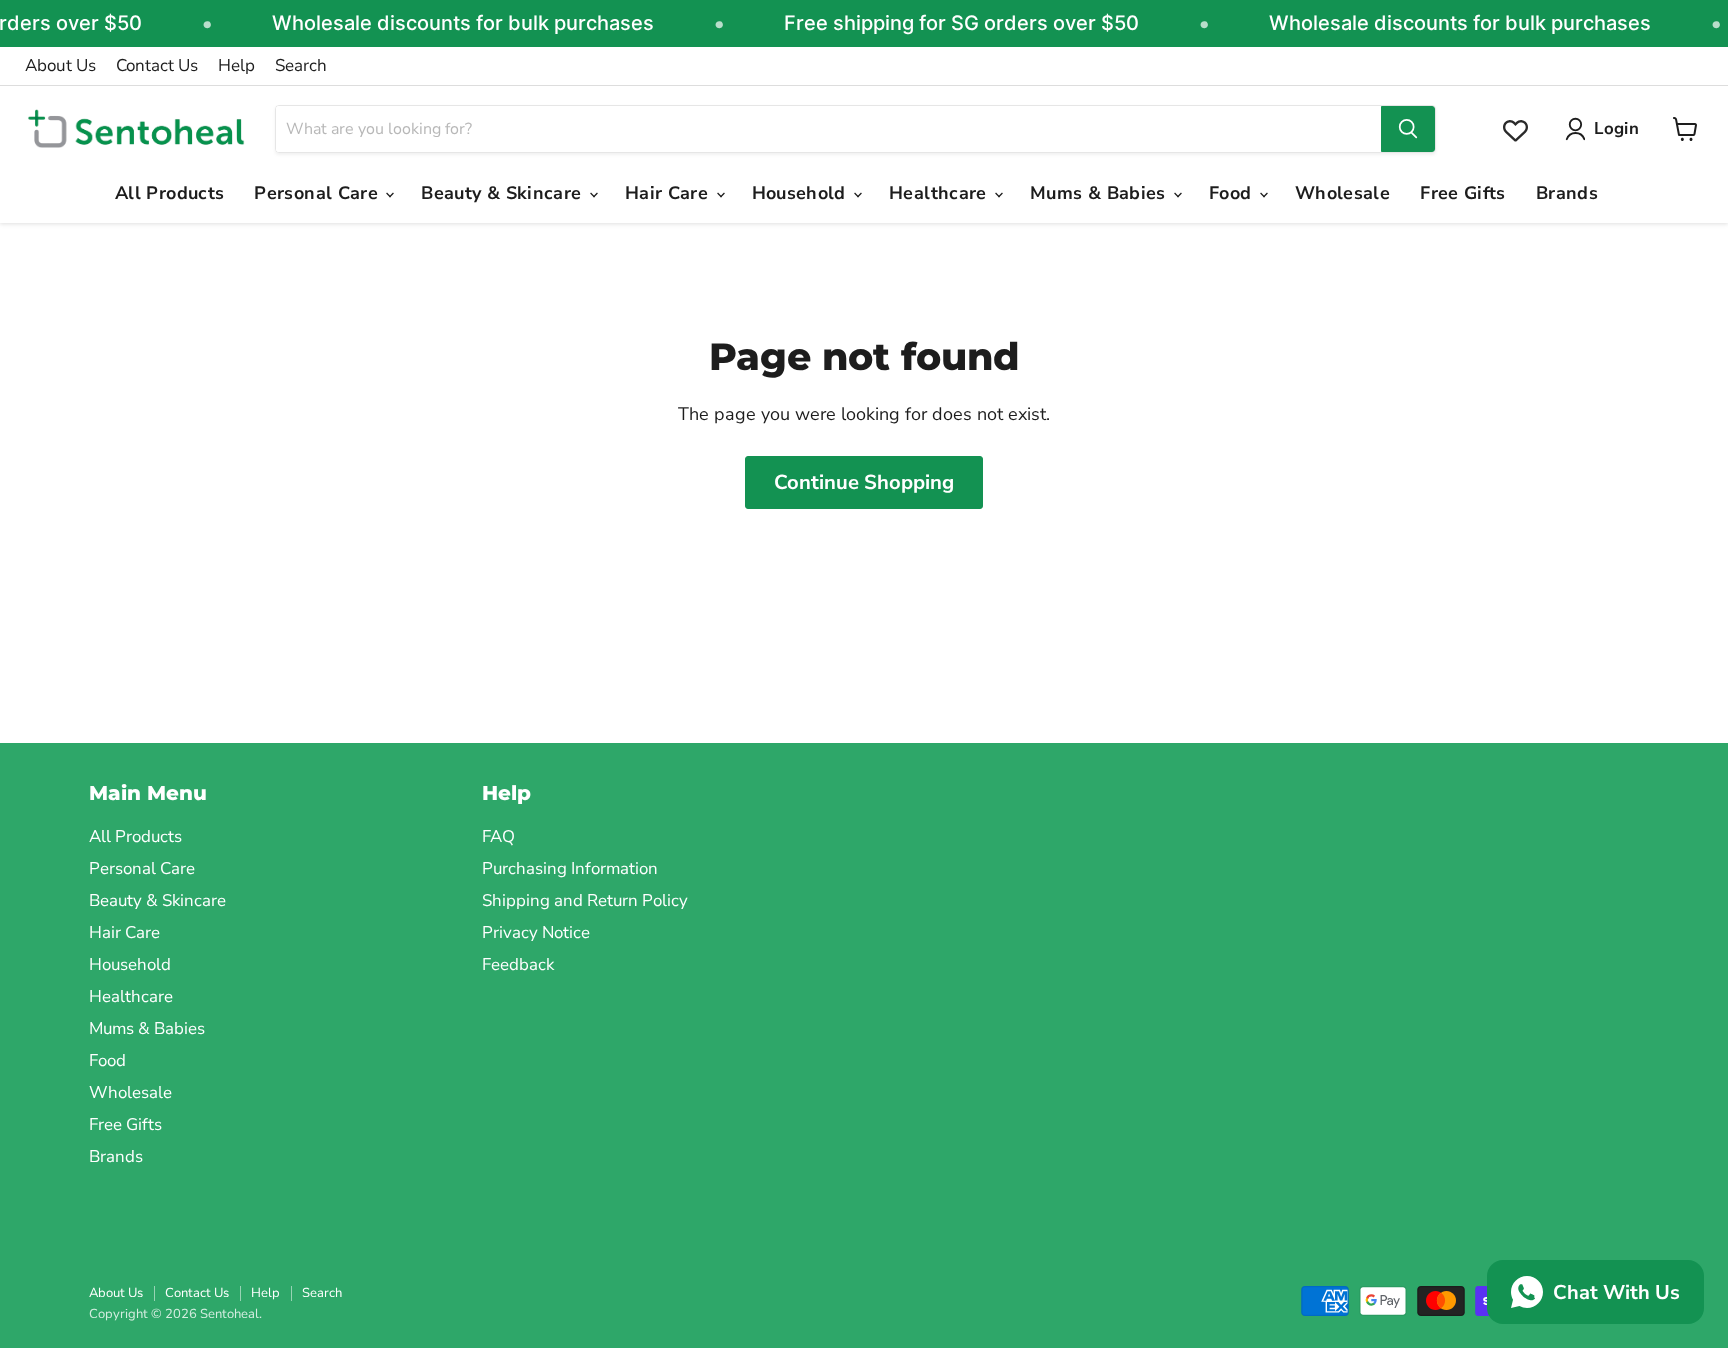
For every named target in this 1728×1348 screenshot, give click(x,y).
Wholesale (1342, 193)
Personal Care (318, 193)
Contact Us (157, 66)
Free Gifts (1463, 193)
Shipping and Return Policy (585, 900)
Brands (1567, 193)
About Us (60, 66)
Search (301, 66)
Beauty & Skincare (503, 193)
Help (236, 66)
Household (802, 193)
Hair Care (669, 193)
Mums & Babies (1100, 193)
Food (1233, 193)
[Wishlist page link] (1515, 130)
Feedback (518, 964)
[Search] (1408, 129)
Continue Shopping (864, 482)
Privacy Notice (536, 932)
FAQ (498, 836)
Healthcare (940, 193)
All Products (169, 193)
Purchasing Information (570, 868)
